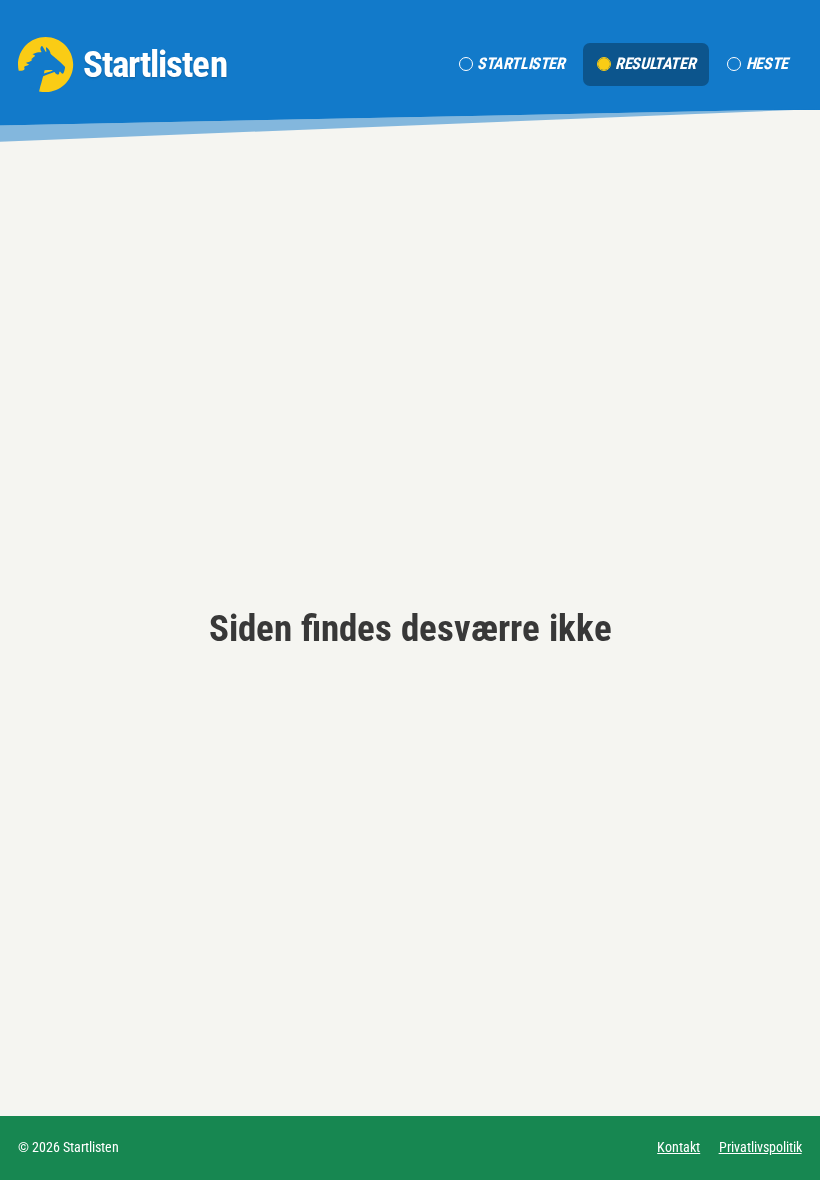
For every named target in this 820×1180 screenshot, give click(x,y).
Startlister (521, 63)
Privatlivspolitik (760, 1147)
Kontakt (678, 1147)
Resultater (655, 63)
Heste (767, 63)
